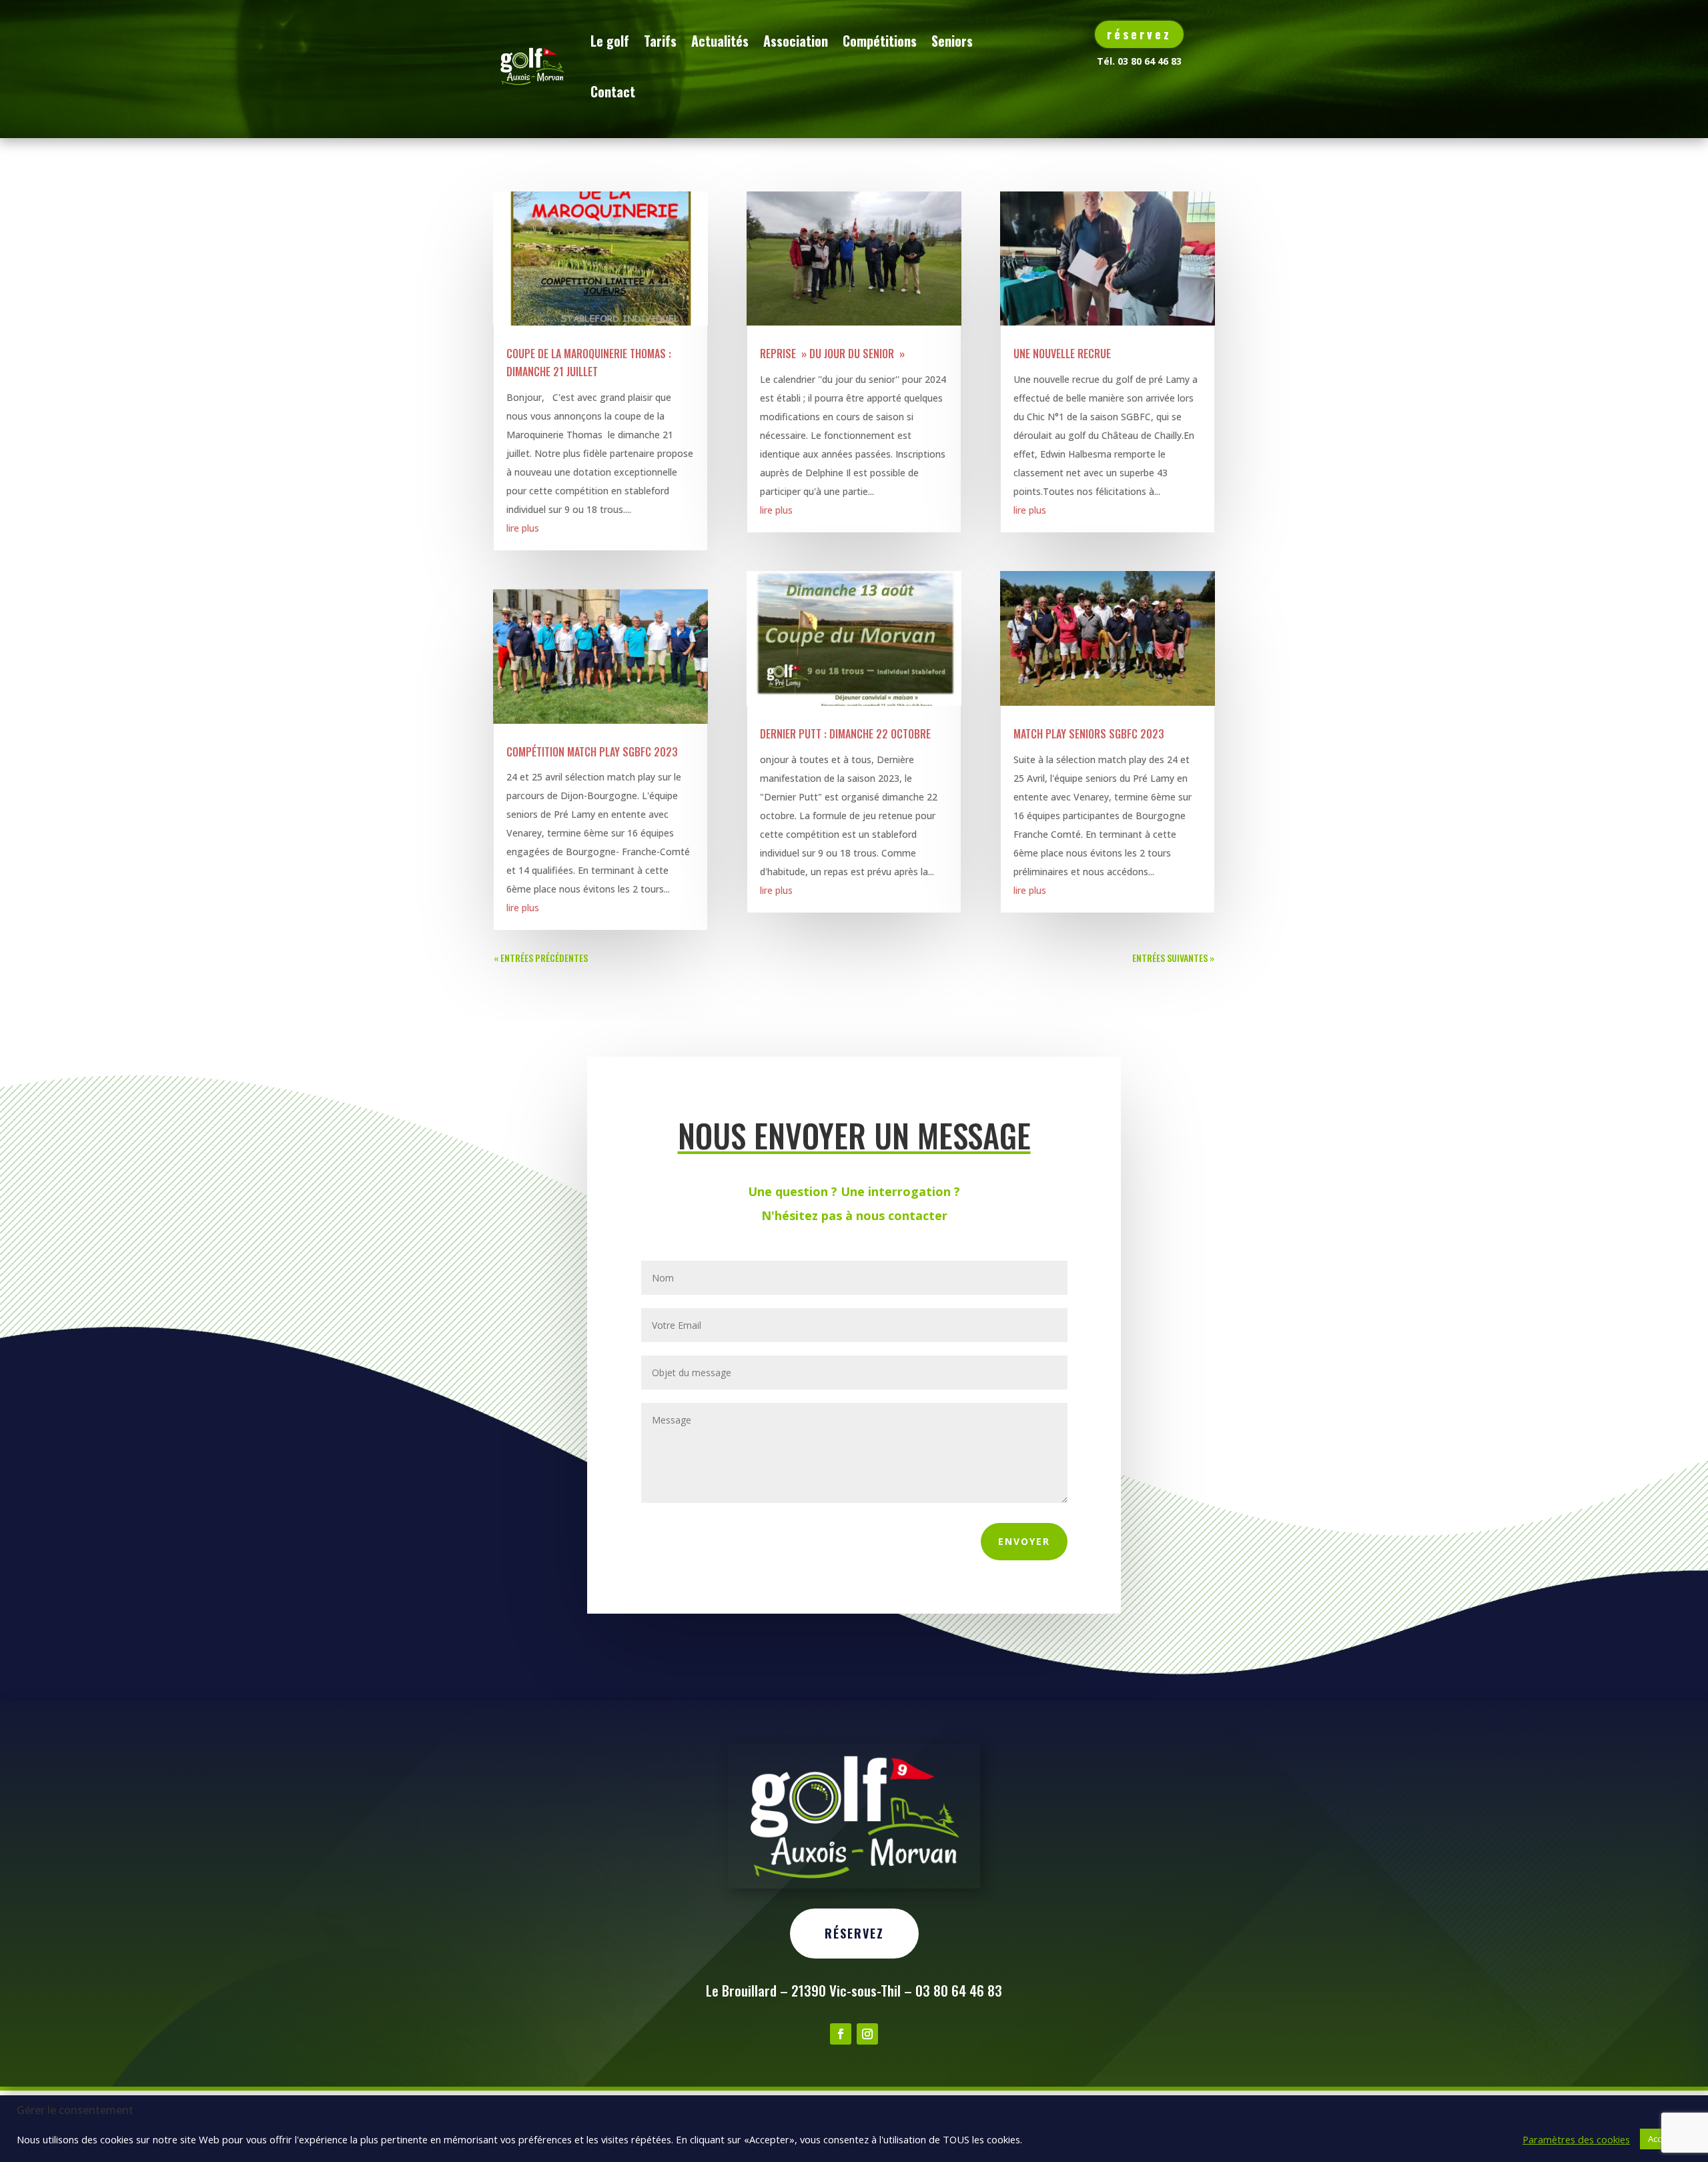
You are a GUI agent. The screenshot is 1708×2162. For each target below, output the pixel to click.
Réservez (854, 1933)
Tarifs (660, 41)
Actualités (720, 41)
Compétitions (880, 41)
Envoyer (1024, 1541)
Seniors (952, 41)
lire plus (523, 528)
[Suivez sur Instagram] (867, 2034)
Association (796, 41)
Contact (613, 91)
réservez (1139, 34)
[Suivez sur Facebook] (841, 2034)
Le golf (610, 41)
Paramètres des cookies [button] (1576, 2139)
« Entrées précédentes (541, 958)
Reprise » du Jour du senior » (832, 354)
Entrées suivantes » (1173, 958)
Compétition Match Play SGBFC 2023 (592, 752)
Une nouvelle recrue (1062, 354)
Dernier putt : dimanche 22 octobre (845, 734)
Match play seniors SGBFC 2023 (1089, 734)
